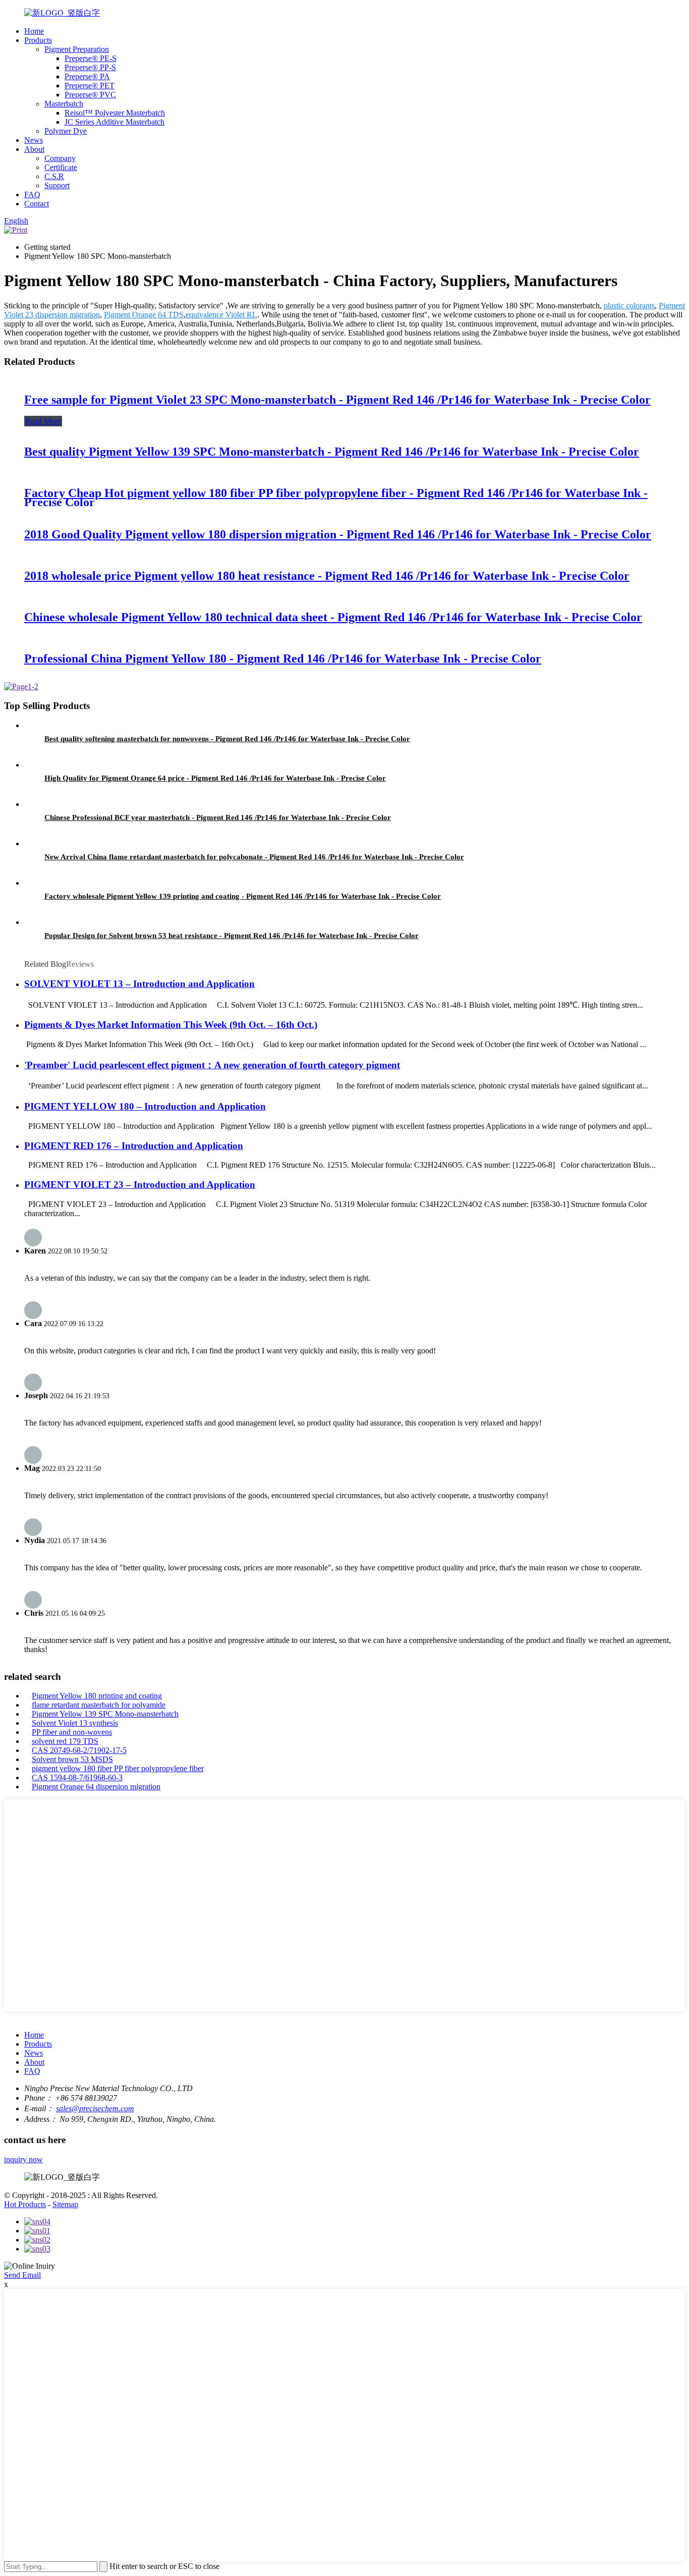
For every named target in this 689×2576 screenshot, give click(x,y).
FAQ (32, 195)
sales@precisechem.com (95, 2108)
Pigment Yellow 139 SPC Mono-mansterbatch (105, 1714)
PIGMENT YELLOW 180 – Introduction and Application (145, 1106)
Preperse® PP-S (90, 67)
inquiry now (23, 2159)
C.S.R (54, 176)
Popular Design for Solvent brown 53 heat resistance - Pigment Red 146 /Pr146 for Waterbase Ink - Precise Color (232, 936)
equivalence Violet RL (221, 315)
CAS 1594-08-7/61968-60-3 (77, 1777)
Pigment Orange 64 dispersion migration (96, 1787)
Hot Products (25, 2204)
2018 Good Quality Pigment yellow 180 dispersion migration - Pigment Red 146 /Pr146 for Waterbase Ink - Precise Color (338, 534)
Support (57, 185)
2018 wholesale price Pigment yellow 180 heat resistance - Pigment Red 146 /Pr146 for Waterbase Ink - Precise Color (327, 576)
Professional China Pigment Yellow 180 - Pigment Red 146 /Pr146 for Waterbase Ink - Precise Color (283, 659)
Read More (43, 421)
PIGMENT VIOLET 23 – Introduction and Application (140, 1185)
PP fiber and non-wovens (72, 1732)
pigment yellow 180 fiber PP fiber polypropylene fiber (118, 1768)
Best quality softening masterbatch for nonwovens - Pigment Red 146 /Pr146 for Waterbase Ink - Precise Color (227, 739)
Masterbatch (64, 104)
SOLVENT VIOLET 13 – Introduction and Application (139, 984)
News (34, 140)
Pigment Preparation (77, 49)
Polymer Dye (66, 131)
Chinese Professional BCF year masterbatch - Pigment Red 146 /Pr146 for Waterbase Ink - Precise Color (218, 817)
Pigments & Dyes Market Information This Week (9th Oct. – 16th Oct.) (171, 1025)
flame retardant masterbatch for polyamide (99, 1705)
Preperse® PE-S (91, 58)
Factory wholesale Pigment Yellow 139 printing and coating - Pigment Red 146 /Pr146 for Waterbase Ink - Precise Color (243, 896)
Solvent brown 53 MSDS (72, 1759)
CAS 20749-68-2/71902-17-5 (79, 1750)
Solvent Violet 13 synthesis (75, 1723)
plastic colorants (629, 306)
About (34, 149)
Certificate (61, 167)
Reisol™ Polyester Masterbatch (115, 113)
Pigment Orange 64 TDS (144, 315)
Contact (37, 204)
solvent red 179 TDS (65, 1741)
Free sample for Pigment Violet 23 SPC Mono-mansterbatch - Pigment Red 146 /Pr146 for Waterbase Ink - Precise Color (337, 400)
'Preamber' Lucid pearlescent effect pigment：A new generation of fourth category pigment (212, 1065)
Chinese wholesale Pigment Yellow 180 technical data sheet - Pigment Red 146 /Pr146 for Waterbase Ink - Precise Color (333, 617)
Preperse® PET (90, 86)
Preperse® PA (87, 76)
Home (34, 31)
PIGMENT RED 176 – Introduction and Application (134, 1146)
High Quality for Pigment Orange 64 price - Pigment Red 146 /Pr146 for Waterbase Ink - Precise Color (215, 778)
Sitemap (65, 2204)
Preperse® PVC (90, 95)
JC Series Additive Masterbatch (114, 122)
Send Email (22, 2275)
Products (38, 40)
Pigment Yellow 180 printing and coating (97, 1696)
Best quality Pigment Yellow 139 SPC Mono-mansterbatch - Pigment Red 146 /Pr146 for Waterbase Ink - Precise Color (332, 452)
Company (60, 158)
